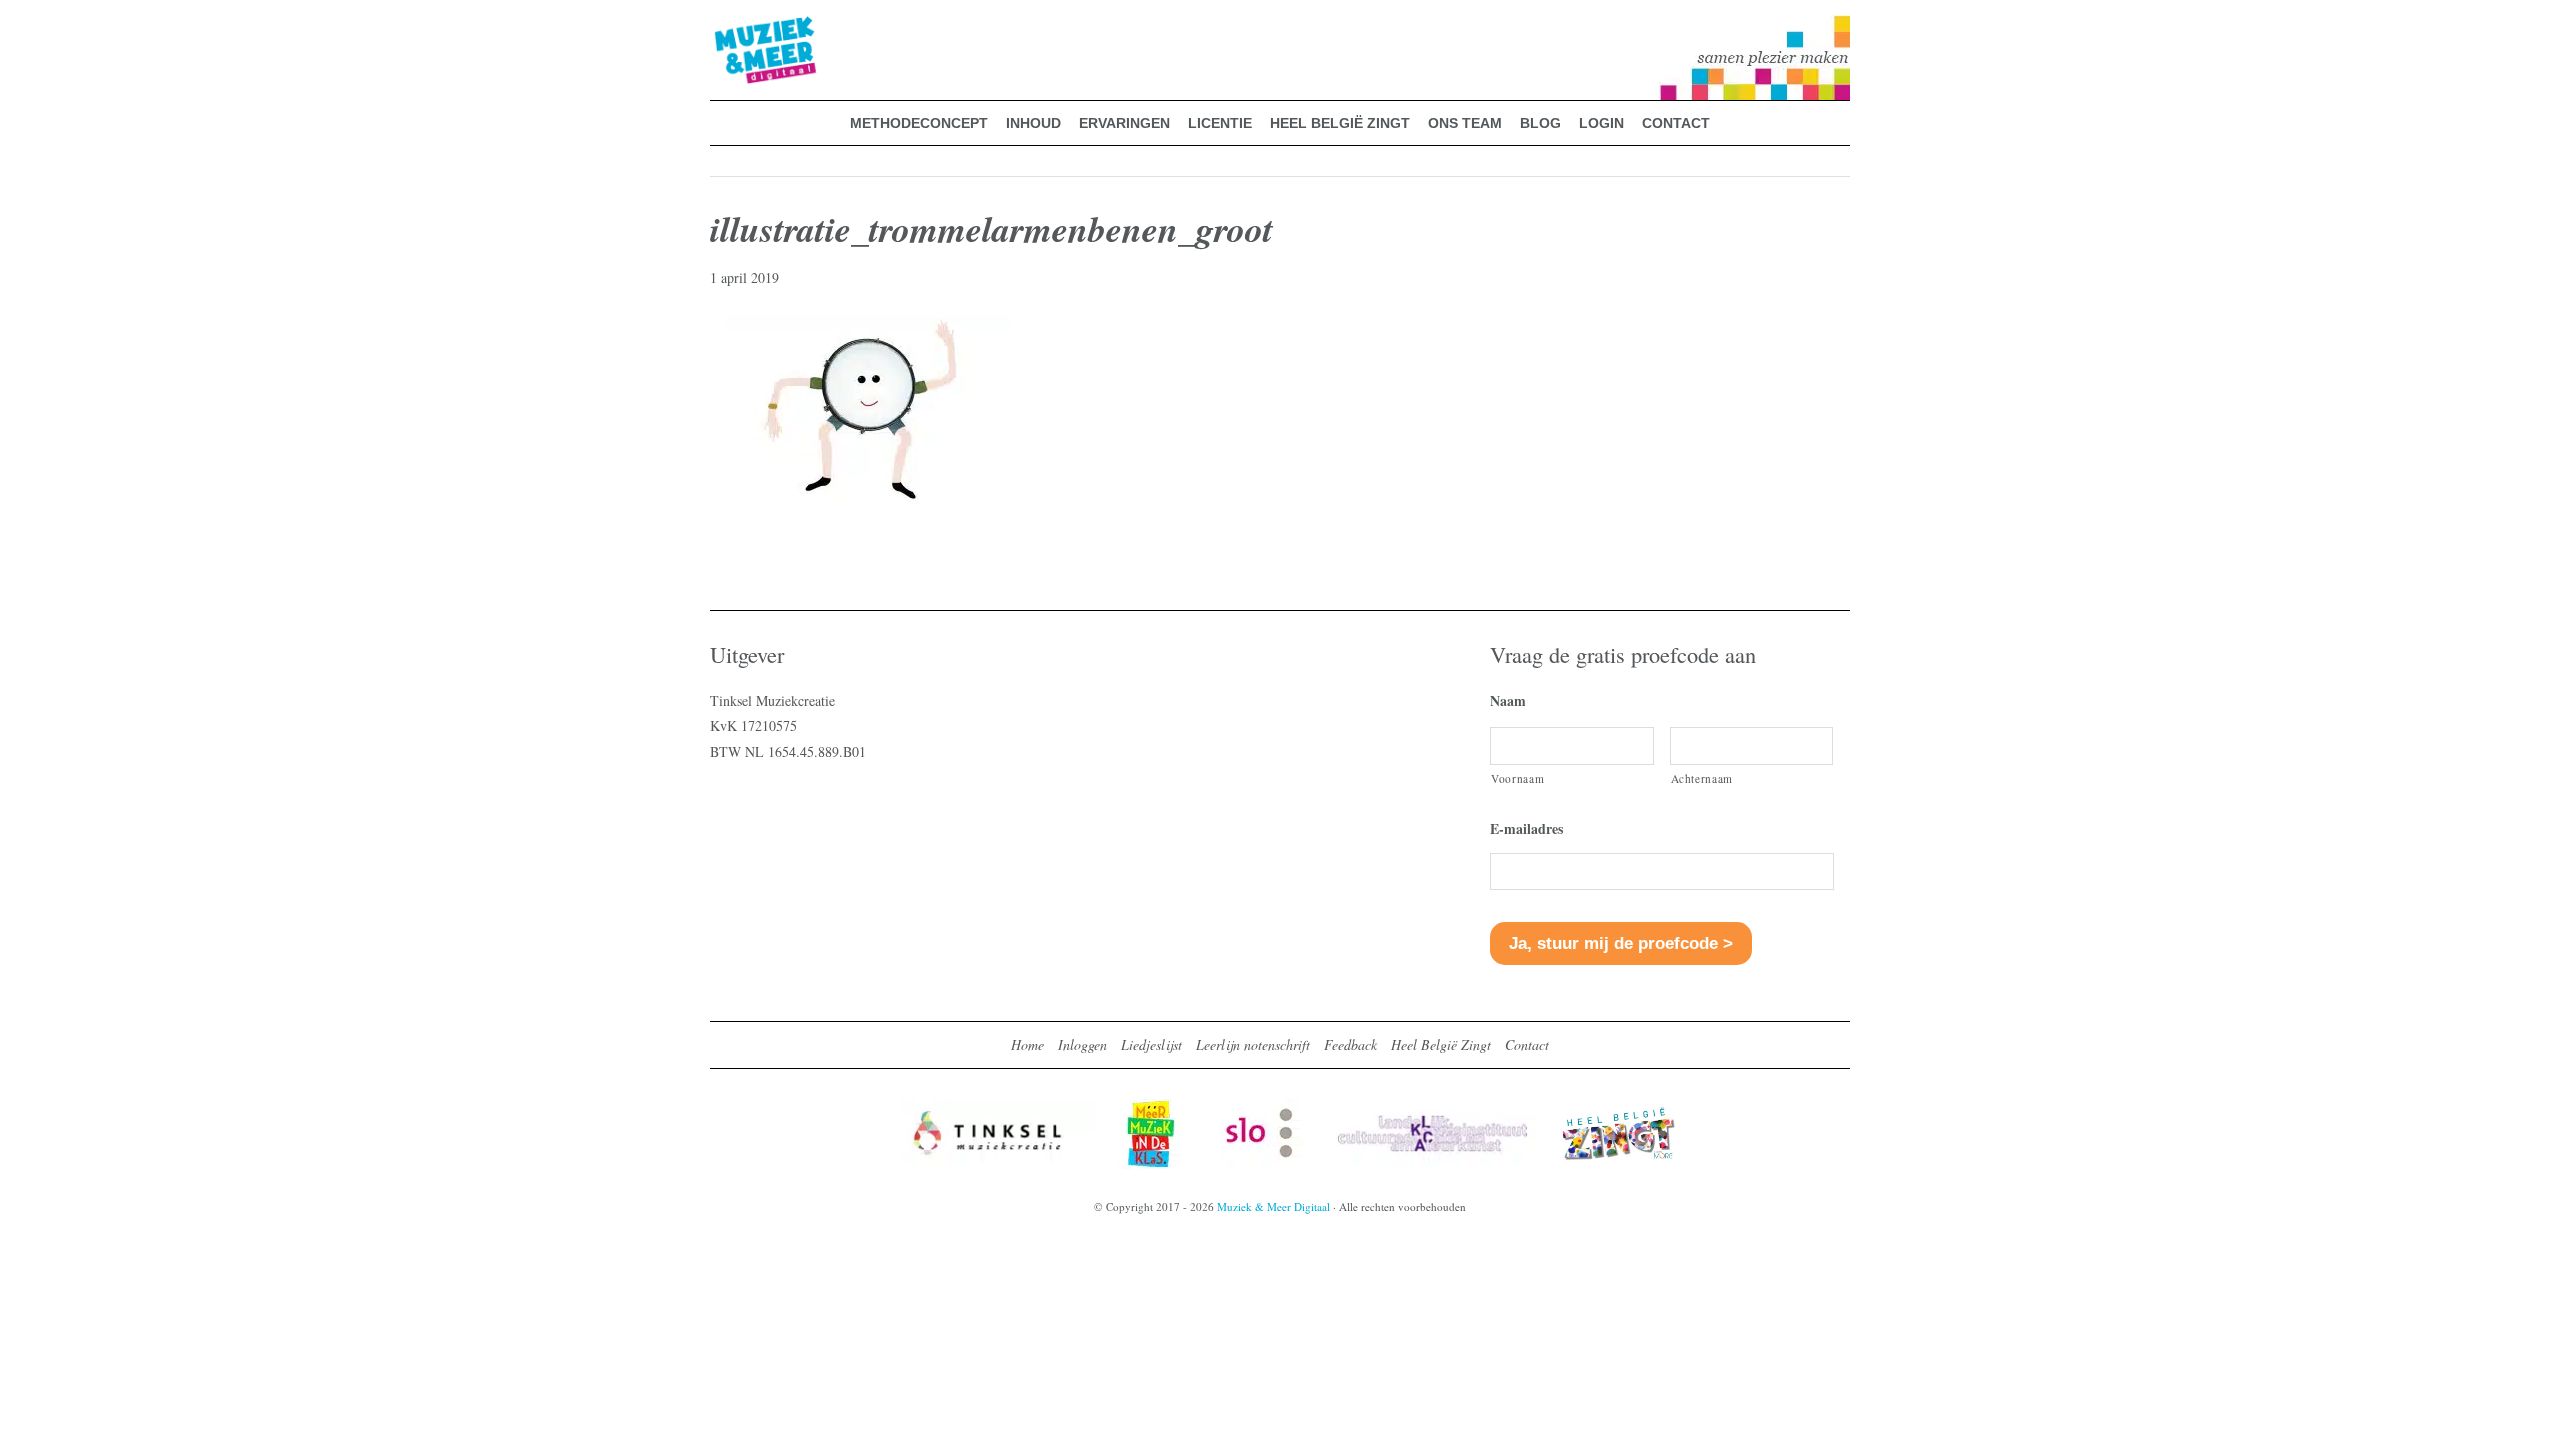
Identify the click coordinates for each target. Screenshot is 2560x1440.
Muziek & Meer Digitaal (733, 27)
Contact (1527, 1044)
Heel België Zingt (1441, 1044)
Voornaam (1517, 778)
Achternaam (1702, 778)
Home (1027, 1044)
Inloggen (1082, 1044)
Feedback (1350, 1044)
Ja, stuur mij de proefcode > (1621, 943)
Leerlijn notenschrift (1253, 1044)
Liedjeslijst (1151, 1044)
